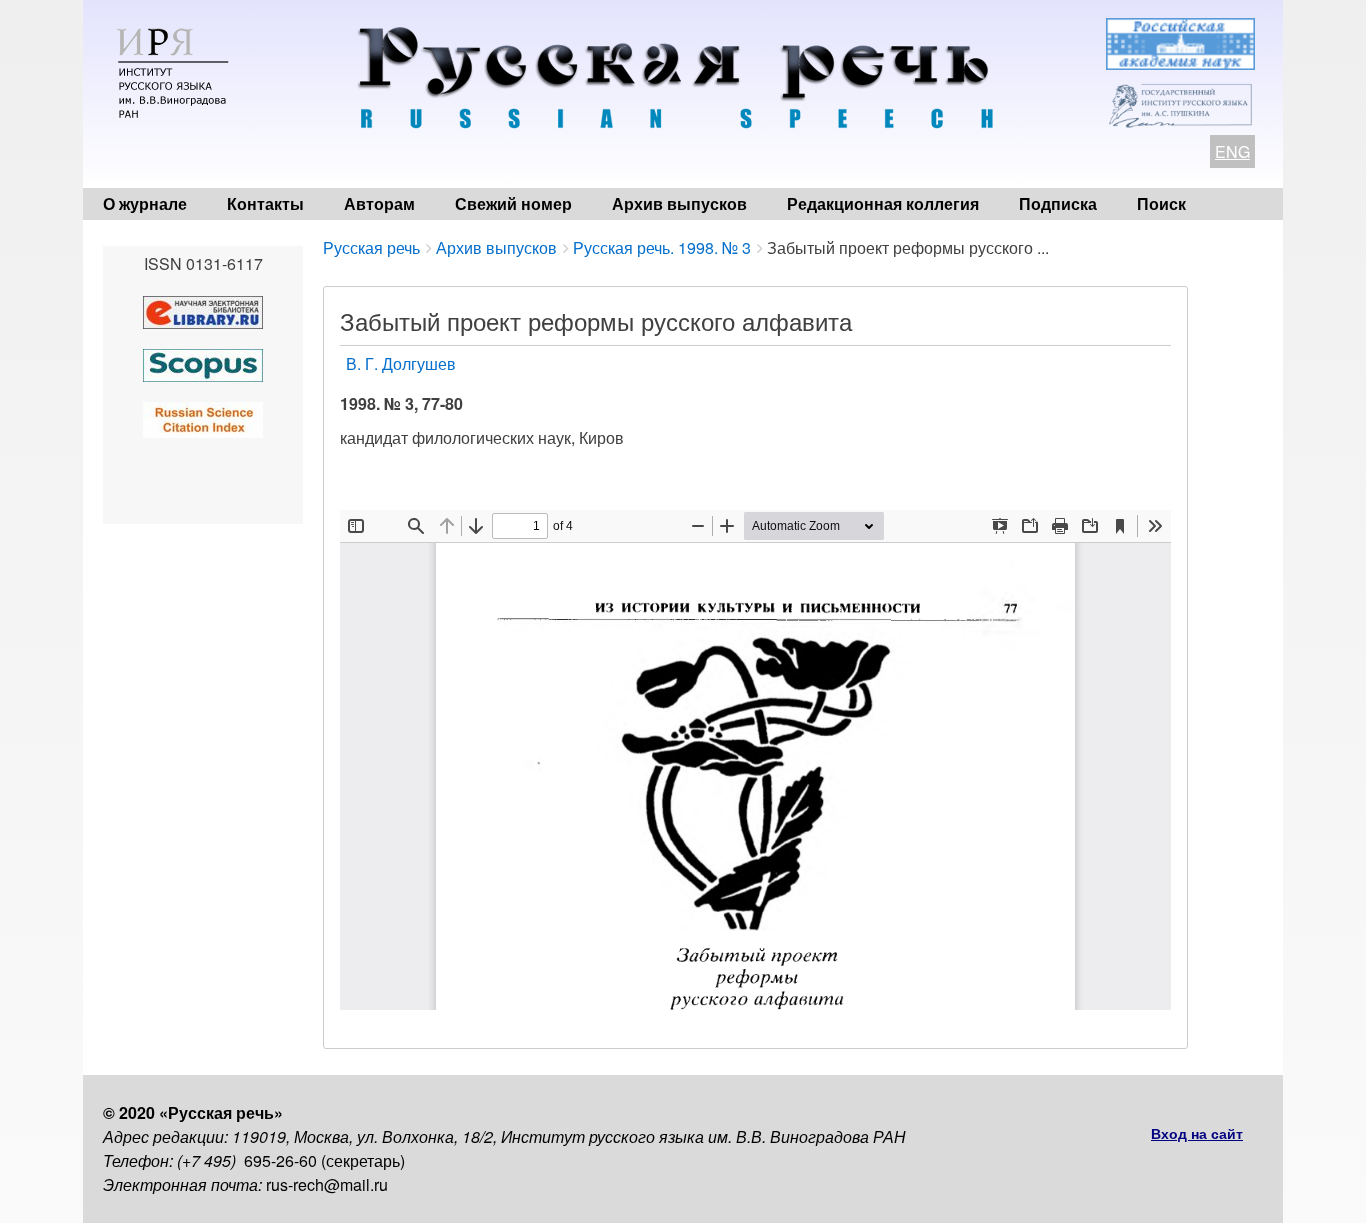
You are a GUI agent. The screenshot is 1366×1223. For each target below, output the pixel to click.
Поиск (1161, 203)
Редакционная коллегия (883, 203)
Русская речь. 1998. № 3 (662, 247)
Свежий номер (513, 203)
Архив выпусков (679, 203)
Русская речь (371, 247)
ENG (1232, 151)
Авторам (379, 203)
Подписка (1058, 203)
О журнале (145, 203)
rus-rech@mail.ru (327, 1184)
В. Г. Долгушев (401, 363)
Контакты (265, 203)
